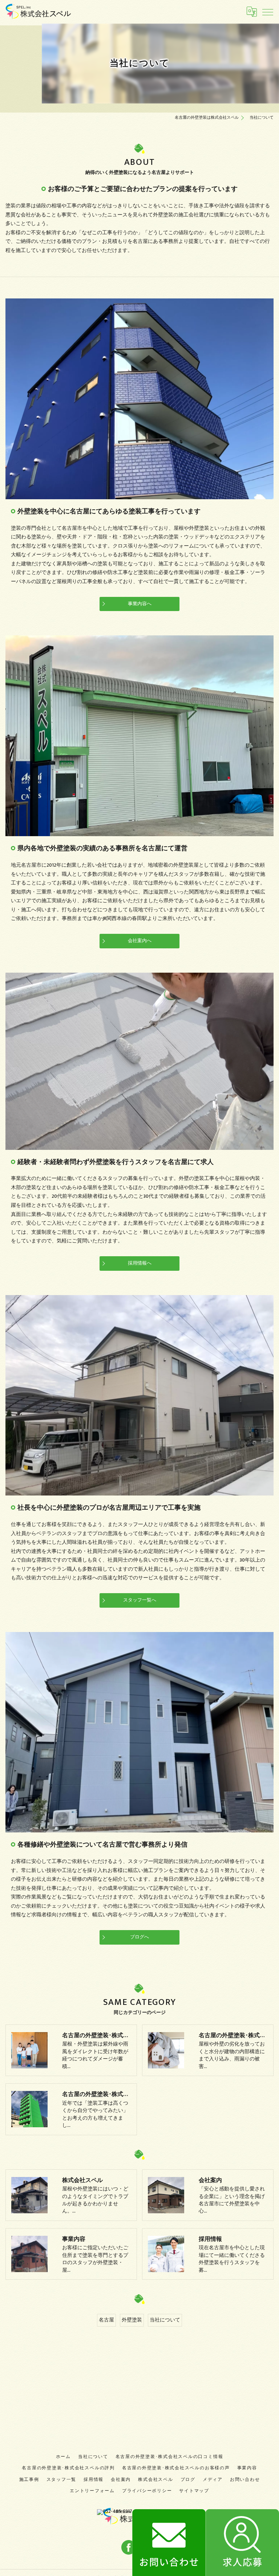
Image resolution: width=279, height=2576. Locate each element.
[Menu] (268, 12)
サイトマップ (194, 2491)
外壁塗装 (132, 2320)
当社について (165, 2320)
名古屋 (106, 2320)
